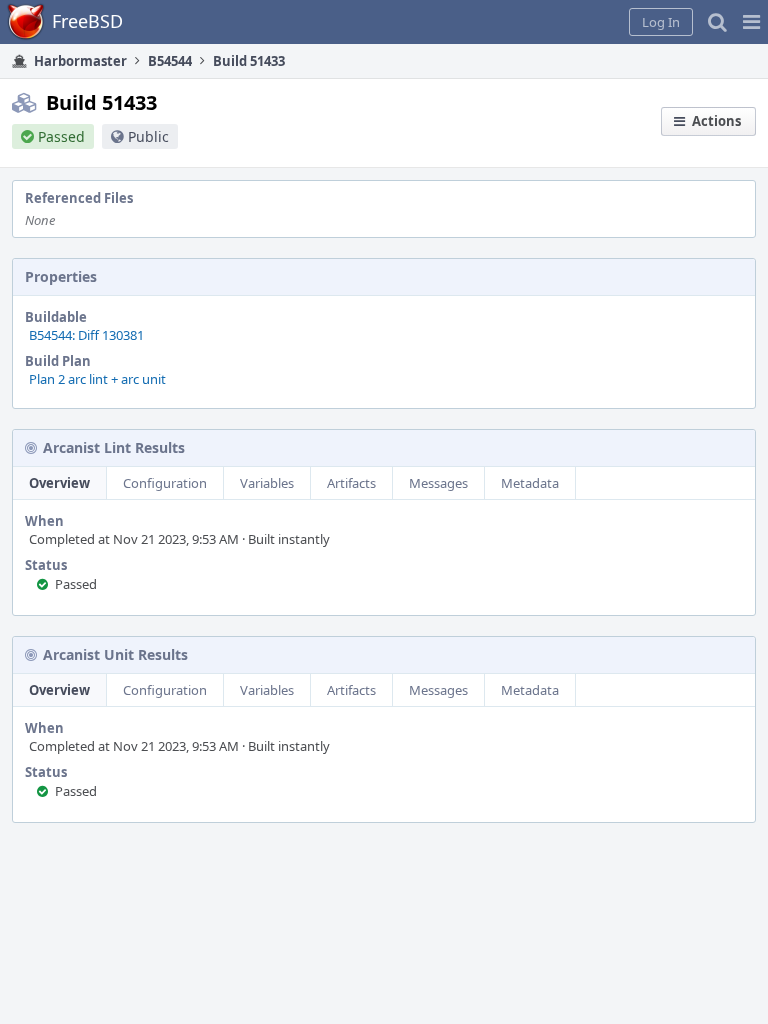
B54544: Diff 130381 (86, 335)
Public (148, 136)
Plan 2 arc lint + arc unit (97, 379)
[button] (751, 22)
